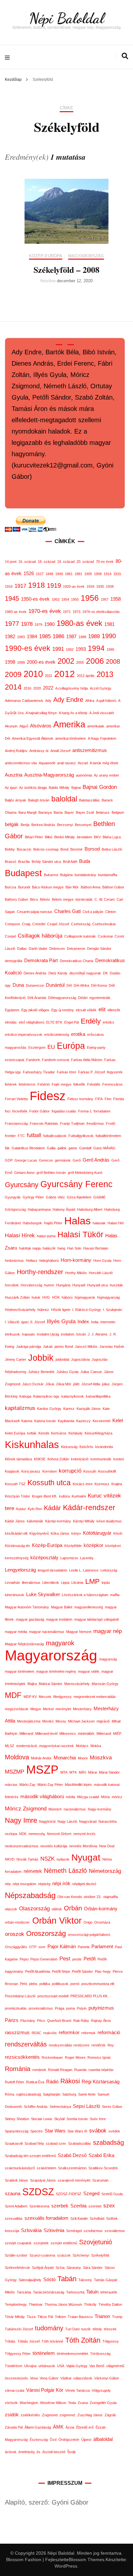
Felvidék (94, 1084)
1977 (12, 624)
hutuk (36, 1297)
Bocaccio (24, 849)
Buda (85, 861)
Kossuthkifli (107, 1471)
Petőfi (90, 1959)
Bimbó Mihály (65, 837)
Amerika (69, 724)
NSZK (47, 1859)
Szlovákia (31, 2230)
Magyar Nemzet (79, 1632)
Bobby (10, 849)
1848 (49, 574)
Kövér (118, 1533)
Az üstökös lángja (33, 788)
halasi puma (46, 1236)
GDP (9, 1160)
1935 (100, 586)
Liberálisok (51, 1583)
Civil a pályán (93, 912)
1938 (110, 586)
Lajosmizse (69, 1558)
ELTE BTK (54, 1022)
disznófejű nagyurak (85, 973)
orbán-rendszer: (18, 1922)
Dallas (22, 949)
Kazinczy (83, 1421)
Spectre (36, 2131)
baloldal (64, 799)
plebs (33, 1984)
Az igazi (11, 788)
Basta (58, 812)
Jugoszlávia (80, 1359)
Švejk (72, 2452)
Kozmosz (102, 1484)
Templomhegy (16, 2304)
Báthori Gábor (113, 887)
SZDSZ (38, 2192)
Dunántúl (55, 985)
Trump (117, 2317)
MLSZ (10, 1746)
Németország (105, 1871)
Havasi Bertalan (96, 1248)
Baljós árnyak (15, 800)
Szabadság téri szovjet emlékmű (30, 2156)
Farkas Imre (66, 1072)
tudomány (49, 2328)
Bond (64, 849)
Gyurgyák (13, 1197)
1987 (71, 637)
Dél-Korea (99, 985)
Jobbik (41, 1358)
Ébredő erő (85, 2427)
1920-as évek (74, 586)
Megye (36, 1709)
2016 (27, 688)
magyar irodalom (59, 1619)
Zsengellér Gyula (103, 2403)
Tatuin (92, 2292)
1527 (40, 574)
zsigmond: (67, 2415)
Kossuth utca (49, 1483)
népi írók (61, 1884)
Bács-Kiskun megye (48, 887)
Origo (88, 1922)
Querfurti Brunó (59, 2021)
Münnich (55, 1809)
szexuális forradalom (46, 2218)
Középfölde (73, 1546)
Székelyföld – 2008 (66, 270)
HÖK (56, 1297)
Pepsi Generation (44, 1959)
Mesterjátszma (29, 1721)
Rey (111, 2045)
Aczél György (101, 688)
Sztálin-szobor (16, 2255)
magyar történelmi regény (56, 1671)
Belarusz (103, 812)
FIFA (99, 1099)
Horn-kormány (76, 1260)
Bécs (34, 899)
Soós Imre (98, 2119)
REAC (36, 2033)
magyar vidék (89, 1671)
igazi (25, 1322)
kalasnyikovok (73, 1396)
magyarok (60, 1643)
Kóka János (60, 1533)
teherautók (109, 2292)
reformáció (109, 2033)
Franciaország (16, 1123)
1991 (58, 649)
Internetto (108, 1322)
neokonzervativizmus (22, 1846)
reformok (88, 2033)
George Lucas (26, 1160)
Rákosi (70, 2081)
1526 (29, 574)
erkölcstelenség (57, 1035)
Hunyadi (79, 1285)
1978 (27, 624)
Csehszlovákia (104, 924)
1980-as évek (79, 623)
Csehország (81, 924)
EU (51, 1047)
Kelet (118, 1421)
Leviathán (12, 1583)
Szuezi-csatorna (42, 2255)
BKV (97, 837)
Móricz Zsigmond (26, 1809)
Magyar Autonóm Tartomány (27, 1607)
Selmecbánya (60, 2107)
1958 (116, 599)
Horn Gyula (102, 1261)
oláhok (57, 1909)
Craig (26, 924)
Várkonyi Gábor (107, 2378)
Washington (29, 2403)
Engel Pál (72, 1022)
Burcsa (10, 887)
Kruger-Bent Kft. (45, 1496)
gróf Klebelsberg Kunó (85, 1173)
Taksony (85, 2280)
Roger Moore (75, 2057)
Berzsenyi (65, 825)
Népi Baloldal (66, 18)
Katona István (45, 1421)
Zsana (83, 2403)
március (11, 1785)
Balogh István (39, 800)
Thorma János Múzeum (63, 2304)
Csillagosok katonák (80, 936)
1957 (105, 599)
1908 (98, 574)
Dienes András (35, 973)
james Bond (64, 1347)
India (95, 1322)
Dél (69, 985)
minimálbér (86, 1733)
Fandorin (33, 1060)
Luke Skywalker (43, 1594)
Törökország (100, 2354)
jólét (76, 1384)
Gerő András (96, 1160)
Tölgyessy (111, 2341)
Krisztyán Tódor (17, 1496)
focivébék (20, 1111)
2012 (65, 674)
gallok (62, 1148)
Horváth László (101, 1273)
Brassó (10, 862)
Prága (60, 2008)
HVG (46, 1297)
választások (83, 2378)
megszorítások (17, 1709)
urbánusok (47, 2366)
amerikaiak (96, 726)
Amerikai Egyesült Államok (33, 738)
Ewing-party (96, 1047)
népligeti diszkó (84, 1884)
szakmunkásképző (20, 2168)
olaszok (11, 1909)
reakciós (50, 2033)
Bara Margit (27, 812)
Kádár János (15, 1521)
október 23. (92, 1897)
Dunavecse (35, 985)
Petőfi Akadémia (38, 1971)
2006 (95, 661)
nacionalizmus (75, 1809)
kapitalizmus (20, 1408)
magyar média (16, 1632)
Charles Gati (67, 911)
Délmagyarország (62, 998)
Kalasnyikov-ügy (46, 1396)
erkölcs (108, 1022)
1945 (12, 598)
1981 (109, 624)
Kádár (52, 1508)
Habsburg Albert (90, 1209)
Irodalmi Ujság (48, 1334)
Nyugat (86, 1857)
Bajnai (76, 788)
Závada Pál (14, 2427)
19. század (66, 562)
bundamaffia (108, 875)
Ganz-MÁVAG (104, 1148)
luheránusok (15, 1595)
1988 (82, 637)
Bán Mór (72, 887)
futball (34, 1135)
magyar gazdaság (30, 1619)
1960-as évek (16, 612)
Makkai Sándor (51, 1684)
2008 (113, 661)
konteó (119, 1459)
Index (83, 1322)
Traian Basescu (80, 2317)
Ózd (53, 2440)
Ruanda (80, 2070)
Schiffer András (36, 2107)
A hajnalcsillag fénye (41, 713)
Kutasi (21, 1509)
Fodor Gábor (40, 1111)
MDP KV (30, 1697)
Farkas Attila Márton (87, 1060)
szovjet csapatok (18, 2243)
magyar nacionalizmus (47, 1632)
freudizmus (95, 1123)
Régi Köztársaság (101, 2082)
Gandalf (85, 1148)
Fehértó (44, 1084)
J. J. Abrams (98, 1334)
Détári (83, 998)
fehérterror (27, 1084)
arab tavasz (66, 763)
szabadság (108, 2142)
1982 (10, 637)
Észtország (39, 2440)
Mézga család (88, 1797)
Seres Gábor (112, 2107)
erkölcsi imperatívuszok (24, 1035)
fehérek (11, 1084)
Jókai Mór (64, 1384)
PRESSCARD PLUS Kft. (89, 1996)
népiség (44, 1884)
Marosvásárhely (77, 1684)
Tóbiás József (29, 2341)
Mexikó (48, 1721)
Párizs (12, 2020)
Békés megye (63, 899)
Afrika (90, 701)
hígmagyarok (85, 1297)
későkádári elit (16, 1533)
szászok (64, 2255)
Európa (71, 1046)
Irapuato (28, 1334)
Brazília (24, 862)
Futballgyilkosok (81, 1136)
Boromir (77, 849)
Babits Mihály (59, 788)
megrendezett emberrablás (95, 1697)
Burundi (24, 887)
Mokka (96, 1746)
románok (39, 2070)
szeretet (95, 2206)
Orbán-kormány (101, 1909)
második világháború (42, 1797)
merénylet (63, 1709)
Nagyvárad (88, 1821)
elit (102, 1009)
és (38, 2452)
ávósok (11, 2452)
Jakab (48, 1347)
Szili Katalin (79, 2218)
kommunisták (101, 1459)
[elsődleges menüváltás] (9, 57)
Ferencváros (113, 1084)
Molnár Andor (41, 1758)
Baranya (45, 812)
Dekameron (76, 949)
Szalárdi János (16, 2180)
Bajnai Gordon (100, 787)
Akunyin (11, 726)
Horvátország (31, 1285)
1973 (77, 612)
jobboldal (62, 1359)
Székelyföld (100, 2255)
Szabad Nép (34, 2143)
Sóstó (49, 2280)
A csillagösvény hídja (72, 688)
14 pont (11, 562)
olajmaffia (111, 1897)
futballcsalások (55, 1136)
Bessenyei (83, 825)
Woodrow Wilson (53, 2403)
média (71, 1797)
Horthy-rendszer (40, 1272)
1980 (49, 624)
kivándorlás (104, 1447)
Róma (10, 2094)
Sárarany (74, 2268)
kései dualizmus (109, 1521)
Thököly (90, 2304)
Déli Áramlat (37, 998)
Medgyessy (62, 1697)
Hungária (63, 1285)
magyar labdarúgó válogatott (97, 1619)
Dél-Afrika (81, 985)
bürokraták (84, 899)
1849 (59, 574)
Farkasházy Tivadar (39, 1072)
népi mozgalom (24, 1884)
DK (105, 973)
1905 (88, 574)
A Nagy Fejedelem (102, 738)
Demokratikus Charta (77, 961)
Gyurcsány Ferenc (77, 1184)
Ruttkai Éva (35, 2082)
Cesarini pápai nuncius (35, 912)
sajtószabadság (29, 2094)
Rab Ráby (81, 2021)
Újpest (86, 2440)
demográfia (14, 961)
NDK (23, 1834)
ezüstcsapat (15, 1060)
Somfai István (77, 2119)
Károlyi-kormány (58, 1521)
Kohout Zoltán (58, 1459)
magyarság (108, 1659)
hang (61, 1248)
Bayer (69, 812)
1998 (10, 662)
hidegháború (49, 1261)
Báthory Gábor (16, 899)
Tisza (31, 2317)
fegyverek (115, 1072)
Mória (105, 1797)
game (73, 1148)
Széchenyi (81, 2255)
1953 (56, 599)
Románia (18, 2069)
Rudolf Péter (15, 2082)
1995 (110, 649)
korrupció (70, 1471)
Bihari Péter (34, 837)
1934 (90, 586)
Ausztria (14, 775)
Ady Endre (68, 700)
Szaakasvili (14, 2143)
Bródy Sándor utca (46, 862)
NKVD (10, 1859)
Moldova (17, 1757)
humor (49, 1285)
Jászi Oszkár (33, 1384)
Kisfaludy (76, 1433)
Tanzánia (24, 2292)
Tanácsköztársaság (49, 2292)
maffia (115, 1595)
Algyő (24, 726)
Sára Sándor (93, 2268)
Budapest (23, 873)
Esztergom (37, 1047)
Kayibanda (66, 1421)
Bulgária (66, 875)
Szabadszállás (80, 2143)
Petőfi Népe (61, 1971)
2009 (13, 674)
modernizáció (27, 1746)
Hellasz (32, 1261)
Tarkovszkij (75, 2292)
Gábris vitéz (55, 1197)
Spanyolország (17, 2131)
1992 (70, 649)
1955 (75, 599)
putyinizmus (101, 2008)
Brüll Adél (70, 862)
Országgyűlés (16, 1947)
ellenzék (114, 1010)
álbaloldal (103, 2439)
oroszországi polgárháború (89, 1935)
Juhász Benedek (41, 1372)
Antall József (60, 751)
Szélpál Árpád (43, 2268)
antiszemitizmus (90, 750)
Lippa (65, 1583)
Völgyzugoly (101, 2390)
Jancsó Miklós (86, 1347)
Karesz (69, 1409)
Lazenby (87, 1558)
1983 (21, 637)
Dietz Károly (58, 973)
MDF (13, 1695)
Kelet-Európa (15, 1433)
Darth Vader (38, 949)
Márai (92, 1772)
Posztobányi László (20, 1996)
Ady (48, 701)
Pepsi (24, 1959)
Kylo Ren (35, 1509)
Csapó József (58, 924)
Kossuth (90, 1471)
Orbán (73, 1908)
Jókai (50, 1384)
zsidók (12, 2415)
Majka (32, 1684)
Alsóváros (41, 726)
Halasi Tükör (80, 1234)
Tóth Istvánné (52, 2341)
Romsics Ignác (99, 2057)
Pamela (84, 1947)
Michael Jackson (81, 1721)
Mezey (61, 1721)
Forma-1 (85, 1111)
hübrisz (43, 1310)
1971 (67, 612)
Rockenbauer (52, 2057)
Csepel (10, 936)
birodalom (84, 837)
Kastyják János (89, 1409)
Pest (65, 1959)
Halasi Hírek (20, 1235)
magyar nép (107, 1631)
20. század (85, 562)
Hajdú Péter (53, 1223)
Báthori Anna (91, 887)
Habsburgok (32, 1223)
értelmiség (26, 2452)
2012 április (86, 676)
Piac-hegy (103, 1971)
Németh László (65, 1871)
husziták (116, 1285)
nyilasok (63, 1859)
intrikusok (12, 1334)
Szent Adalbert (16, 2206)
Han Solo (74, 1248)
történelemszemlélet (72, 2354)
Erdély (91, 1021)
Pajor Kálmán (62, 1947)
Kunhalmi (79, 1496)
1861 (69, 574)
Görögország (15, 1209)
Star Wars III (77, 2131)
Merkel (48, 1709)
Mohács (82, 1746)
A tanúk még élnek (104, 763)
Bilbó (49, 837)
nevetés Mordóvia (83, 1846)
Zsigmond (50, 2415)
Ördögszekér (69, 2440)
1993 (81, 649)
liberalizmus (31, 1583)
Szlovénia (54, 2230)
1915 (117, 574)
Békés (45, 899)
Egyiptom (12, 1010)
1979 (38, 625)
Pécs (41, 2021)
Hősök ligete (61, 1310)
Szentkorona (39, 2206)
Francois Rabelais (44, 1123)
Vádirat (66, 2378)
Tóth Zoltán (83, 2340)
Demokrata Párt (41, 961)
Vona (34, 2378)
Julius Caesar (91, 1372)
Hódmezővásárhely (20, 1310)
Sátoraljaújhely (30, 2280)
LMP (92, 1582)
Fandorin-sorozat (56, 1060)
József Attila (91, 1384)
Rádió (52, 2082)
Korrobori (50, 1471)
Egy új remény (63, 1010)
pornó (75, 1984)
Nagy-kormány (100, 1809)
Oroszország (46, 1934)
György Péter (33, 1197)
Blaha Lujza (112, 837)
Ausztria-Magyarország (49, 775)
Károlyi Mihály (84, 1521)
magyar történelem (20, 1671)
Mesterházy (82, 1709)
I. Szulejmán (113, 1310)
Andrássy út (39, 751)
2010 (33, 674)
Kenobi (44, 1433)
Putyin (82, 2008)
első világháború (31, 1022)
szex (109, 2206)
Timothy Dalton (110, 2304)
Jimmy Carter (15, 1359)
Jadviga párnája (29, 1347)
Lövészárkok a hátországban (85, 1595)
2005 (80, 662)
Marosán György (105, 1684)
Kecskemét (102, 1421)
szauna (13, 2194)
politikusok (60, 1984)
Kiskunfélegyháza (98, 1433)
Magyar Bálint (62, 1607)
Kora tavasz (31, 1471)
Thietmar (36, 2304)
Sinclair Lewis (42, 2119)
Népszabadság (30, 1895)
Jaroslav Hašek (112, 1347)
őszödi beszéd (54, 2452)
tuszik (86, 2329)
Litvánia (77, 1583)
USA (61, 2366)
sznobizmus (93, 2231)
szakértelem (46, 2168)
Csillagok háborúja (40, 936)
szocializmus (115, 2231)
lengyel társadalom (52, 1570)
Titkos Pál (45, 2317)
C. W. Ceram (105, 899)
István (81, 1334)
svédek (114, 2131)
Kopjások (12, 1471)
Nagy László (67, 1821)
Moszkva (101, 1757)
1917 (20, 586)
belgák (12, 824)
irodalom (68, 1334)
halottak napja (30, 1248)
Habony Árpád (64, 1209)
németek (33, 1871)
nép (8, 1884)
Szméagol (74, 2231)
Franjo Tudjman (72, 1123)
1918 (36, 585)
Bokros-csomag (46, 849)
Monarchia (65, 1758)
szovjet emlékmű (64, 2243)
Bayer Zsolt (85, 812)
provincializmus (41, 2008)
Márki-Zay (27, 1785)
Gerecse (46, 1160)
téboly (97, 2329)
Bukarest (51, 875)
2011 (49, 676)
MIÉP (117, 1733)
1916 (9, 586)
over (42, 1947)
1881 (78, 574)
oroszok (15, 1934)
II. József (38, 1322)
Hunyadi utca (97, 1285)
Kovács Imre (83, 1484)
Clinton (111, 912)
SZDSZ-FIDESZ (69, 2194)
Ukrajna (30, 2366)
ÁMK (58, 2427)
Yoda (72, 2403)
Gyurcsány (22, 1185)
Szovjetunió (96, 2242)
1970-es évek (45, 611)
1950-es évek (35, 599)
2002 (66, 661)
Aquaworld (47, 763)
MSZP (42, 1770)
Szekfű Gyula (112, 2194)
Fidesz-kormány (80, 1099)
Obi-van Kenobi (70, 1897)
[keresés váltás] (125, 56)
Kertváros (59, 1433)
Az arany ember (107, 775)
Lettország (109, 1570)
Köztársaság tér (17, 1546)
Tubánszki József (19, 2329)
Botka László (112, 849)
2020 (37, 688)
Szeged (91, 2194)
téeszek (110, 2329)
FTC (21, 1136)
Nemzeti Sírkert (59, 1834)
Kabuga (25, 1396)
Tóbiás (10, 2341)
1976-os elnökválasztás (101, 612)
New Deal (107, 1846)
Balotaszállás (89, 800)
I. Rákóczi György (87, 1310)
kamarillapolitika (98, 1396)
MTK (73, 1772)
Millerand (26, 1733)
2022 (48, 688)
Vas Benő (97, 2366)
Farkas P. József (92, 1072)
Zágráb (110, 2415)
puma (71, 2008)
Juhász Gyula (67, 1372)
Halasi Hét (116, 1223)
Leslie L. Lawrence (84, 1570)
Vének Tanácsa (77, 2390)
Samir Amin (87, 2094)
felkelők (79, 1084)
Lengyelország (20, 1570)
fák (7, 1148)
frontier (10, 1136)
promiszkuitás (16, 2008)
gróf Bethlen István (51, 1173)
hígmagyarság (108, 1297)
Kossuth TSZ (15, 1484)
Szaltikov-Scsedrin (103, 2168)
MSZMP (15, 1772)
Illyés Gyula (61, 1321)
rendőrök (98, 2045)
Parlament (102, 1947)
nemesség (37, 1834)
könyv (76, 1533)
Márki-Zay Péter (50, 1785)
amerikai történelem (71, 738)
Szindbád (97, 2218)
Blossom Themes (87, 2560)
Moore (83, 1758)
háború (67, 1297)
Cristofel (39, 924)
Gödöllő (99, 1197)
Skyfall (59, 2119)
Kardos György (49, 1409)
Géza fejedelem (79, 1197)
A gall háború (106, 701)
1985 (45, 636)
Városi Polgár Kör (45, 2390)
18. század (46, 562)
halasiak (99, 1223)
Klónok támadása (18, 1459)
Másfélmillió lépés (78, 1785)
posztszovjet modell (53, 1996)
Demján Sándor (99, 949)
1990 (109, 636)
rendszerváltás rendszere (69, 2045)
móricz (117, 1797)
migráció (103, 1721)
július (106, 1384)
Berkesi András (43, 825)
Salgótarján (52, 2094)
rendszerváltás (26, 2044)
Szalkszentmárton (72, 2168)
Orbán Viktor (57, 1921)
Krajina (117, 1484)
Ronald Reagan (60, 2070)
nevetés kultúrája (54, 1846)
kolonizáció (80, 1459)
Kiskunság (69, 1447)
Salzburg (69, 2094)
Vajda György (77, 2366)
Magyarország (86, 256)
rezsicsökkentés (22, 2057)
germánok (63, 1160)
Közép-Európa (46, 256)
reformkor (69, 2033)
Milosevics (68, 1733)
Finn (108, 1099)
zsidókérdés (30, 2415)
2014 (13, 687)
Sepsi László (87, 2106)
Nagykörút (47, 1821)
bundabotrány (85, 875)
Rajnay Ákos (101, 2021)
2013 (105, 674)
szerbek (60, 2206)
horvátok (12, 1285)
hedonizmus (14, 1261)
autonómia (84, 775)
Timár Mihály (15, 2317)
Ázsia (70, 2427)
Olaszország (34, 1908)
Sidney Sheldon (17, 2119)
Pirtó (24, 1984)
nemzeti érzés (84, 1834)
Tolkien (60, 2317)
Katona (27, 1421)
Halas (77, 1221)
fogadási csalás (64, 1111)
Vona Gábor (49, 2378)
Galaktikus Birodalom (28, 1148)
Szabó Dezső (72, 2155)
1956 (90, 598)
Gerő (77, 1160)
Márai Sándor (109, 1772)
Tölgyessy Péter (18, 2354)
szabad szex (56, 2143)
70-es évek (105, 562)
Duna (18, 985)
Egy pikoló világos (35, 1010)
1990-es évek (28, 648)
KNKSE (40, 1459)
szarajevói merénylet (74, 2180)
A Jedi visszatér (102, 713)
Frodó (111, 1123)
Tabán (67, 2279)
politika (45, 1984)
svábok (98, 2131)
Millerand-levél (46, 1733)
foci (8, 1111)
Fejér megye (61, 1084)
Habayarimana (39, 1209)
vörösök (11, 2403)
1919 (54, 585)
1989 (94, 636)
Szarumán (100, 2180)
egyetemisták (100, 998)
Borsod (92, 849)
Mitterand (104, 1733)
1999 (21, 662)
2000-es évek (41, 662)
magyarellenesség (89, 1607)
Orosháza (102, 1922)
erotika (78, 1034)
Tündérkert (14, 2366)
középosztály (44, 1558)
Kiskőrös (86, 1447)
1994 (96, 648)
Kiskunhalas (32, 1444)
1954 (65, 599)
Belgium (118, 812)
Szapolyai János (43, 2180)
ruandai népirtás (101, 2070)
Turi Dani (72, 2329)
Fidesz (48, 1096)
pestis (77, 1959)
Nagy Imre (21, 1820)
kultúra (64, 1496)
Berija (25, 825)
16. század (27, 562)
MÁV (82, 1772)
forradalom (102, 1111)
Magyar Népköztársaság (24, 1644)
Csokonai (105, 936)
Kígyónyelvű (39, 1533)
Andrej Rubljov (16, 751)
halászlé (49, 1248)
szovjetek (41, 2243)
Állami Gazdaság (38, 2427)
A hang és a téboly (73, 713)
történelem (44, 2353)
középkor (93, 1545)
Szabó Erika (101, 2155)
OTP (33, 1947)
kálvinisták (35, 1521)
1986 (58, 636)
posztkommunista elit (98, 1984)
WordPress (66, 2566)
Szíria (60, 2268)
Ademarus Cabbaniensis (24, 701)
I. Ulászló (12, 1322)
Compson (12, 924)
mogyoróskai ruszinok (56, 1746)
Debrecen (57, 949)
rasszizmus (17, 2033)
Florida (119, 1099)
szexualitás (14, 2218)
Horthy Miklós (76, 1273)
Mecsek (45, 1697)
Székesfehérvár (17, 2268)
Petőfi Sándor (82, 1971)
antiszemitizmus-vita (21, 763)
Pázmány (28, 2021)
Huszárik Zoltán (17, 1297)
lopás (106, 1583)
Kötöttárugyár (97, 1533)
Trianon (102, 2316)
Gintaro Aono (24, 1173)
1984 (32, 637)
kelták (32, 1433)
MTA (64, 1772)
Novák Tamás (27, 1859)
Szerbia (78, 2206)
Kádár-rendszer (89, 1508)
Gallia (51, 1148)
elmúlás (11, 1022)
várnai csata (15, 2390)
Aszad (83, 763)
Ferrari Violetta (16, 1099)
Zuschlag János (90, 2415)
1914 (107, 574)
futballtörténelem (108, 1136)
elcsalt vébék (86, 1010)
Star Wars (55, 2131)
